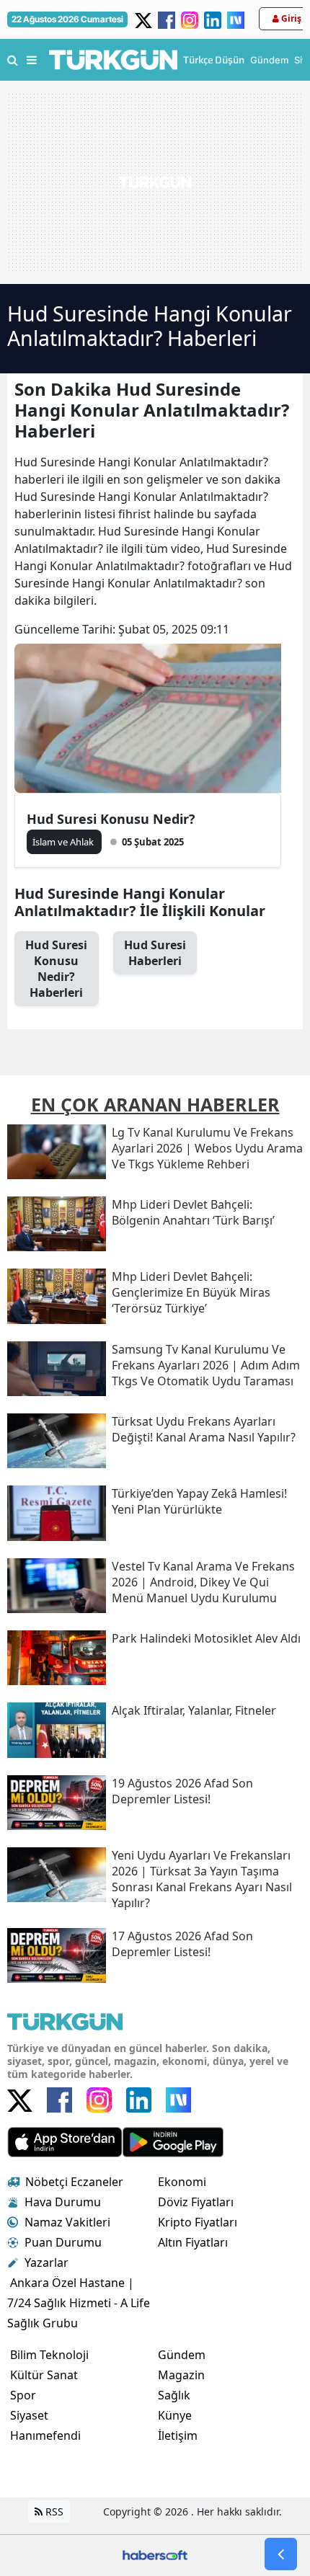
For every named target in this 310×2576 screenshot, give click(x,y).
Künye (175, 2415)
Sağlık (174, 2395)
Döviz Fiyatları (196, 2202)
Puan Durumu (63, 2242)
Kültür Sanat (44, 2375)
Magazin (181, 2375)
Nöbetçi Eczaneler (74, 2182)
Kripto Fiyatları (198, 2222)
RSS (53, 2511)
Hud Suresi (155, 953)
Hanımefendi (45, 2435)
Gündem (182, 2355)
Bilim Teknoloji (49, 2355)
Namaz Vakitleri (67, 2222)
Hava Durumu (63, 2202)
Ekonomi (182, 2182)
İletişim (178, 2435)
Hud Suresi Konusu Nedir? (111, 819)
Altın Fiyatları (193, 2242)
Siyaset (29, 2415)
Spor (23, 2395)
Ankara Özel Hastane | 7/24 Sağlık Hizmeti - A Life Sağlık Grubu (79, 2303)
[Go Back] (281, 2554)
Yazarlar (46, 2262)
